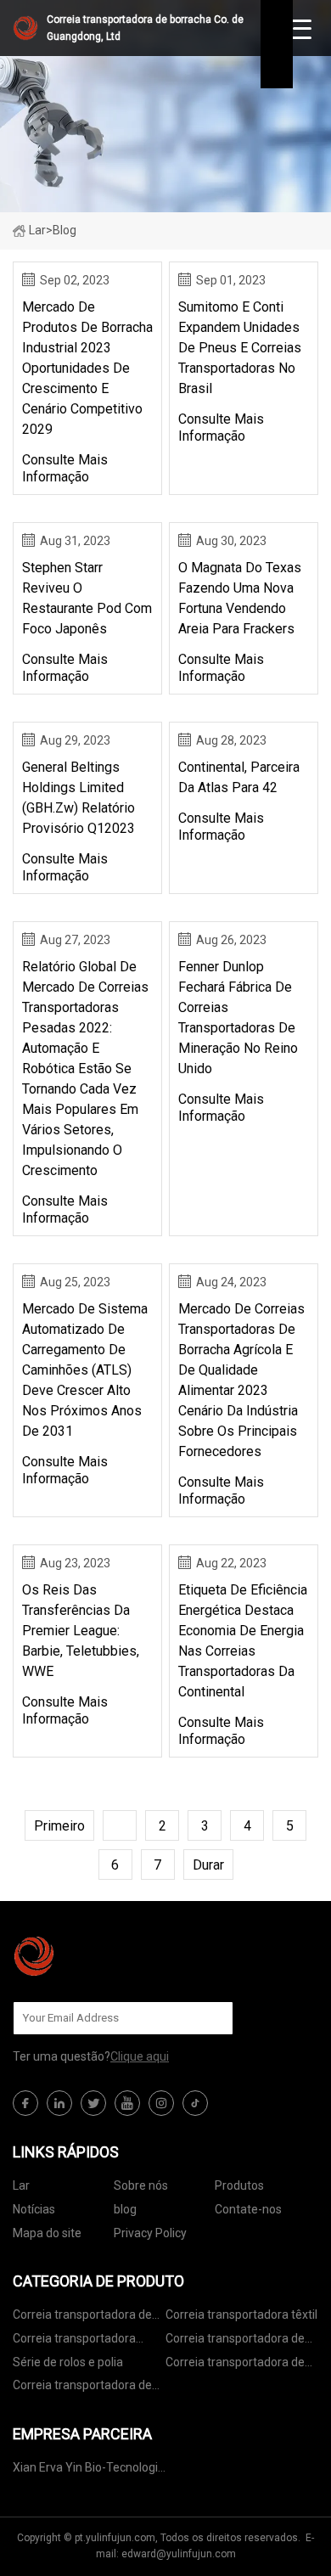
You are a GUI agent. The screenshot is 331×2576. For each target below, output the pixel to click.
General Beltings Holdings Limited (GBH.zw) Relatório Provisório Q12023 (79, 798)
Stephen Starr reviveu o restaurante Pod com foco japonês (87, 598)
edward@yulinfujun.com (179, 2554)
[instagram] (161, 2103)
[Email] (211, 2018)
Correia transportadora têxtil (241, 2314)
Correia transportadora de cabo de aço (235, 2341)
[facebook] (25, 2103)
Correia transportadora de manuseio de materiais (235, 2365)
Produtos (239, 2185)
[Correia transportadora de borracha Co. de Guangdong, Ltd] (98, 1956)
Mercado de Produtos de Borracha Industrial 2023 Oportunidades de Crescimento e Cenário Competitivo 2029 (87, 368)
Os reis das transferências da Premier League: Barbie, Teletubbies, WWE (81, 1631)
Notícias (34, 2209)
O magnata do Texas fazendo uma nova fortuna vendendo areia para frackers (240, 598)
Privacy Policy (150, 2233)
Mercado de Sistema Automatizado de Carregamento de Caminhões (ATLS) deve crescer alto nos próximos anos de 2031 (85, 1370)
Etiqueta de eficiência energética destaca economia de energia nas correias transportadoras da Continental (243, 1641)
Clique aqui (140, 2056)
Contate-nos (248, 2209)
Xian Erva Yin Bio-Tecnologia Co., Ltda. (89, 2470)
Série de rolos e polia (68, 2362)
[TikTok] (195, 2103)
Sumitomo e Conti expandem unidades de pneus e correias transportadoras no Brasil (240, 348)
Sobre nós (141, 2185)
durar (208, 1865)
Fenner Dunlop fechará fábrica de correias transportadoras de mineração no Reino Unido (238, 1018)
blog (125, 2209)
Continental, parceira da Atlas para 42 (239, 777)
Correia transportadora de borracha (82, 2317)
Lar (37, 230)
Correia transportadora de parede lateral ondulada (82, 2388)
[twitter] (93, 2103)
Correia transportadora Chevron (74, 2341)
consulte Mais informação (65, 468)
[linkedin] (59, 2103)
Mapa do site (47, 2233)
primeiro (59, 1826)
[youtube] (127, 2103)
